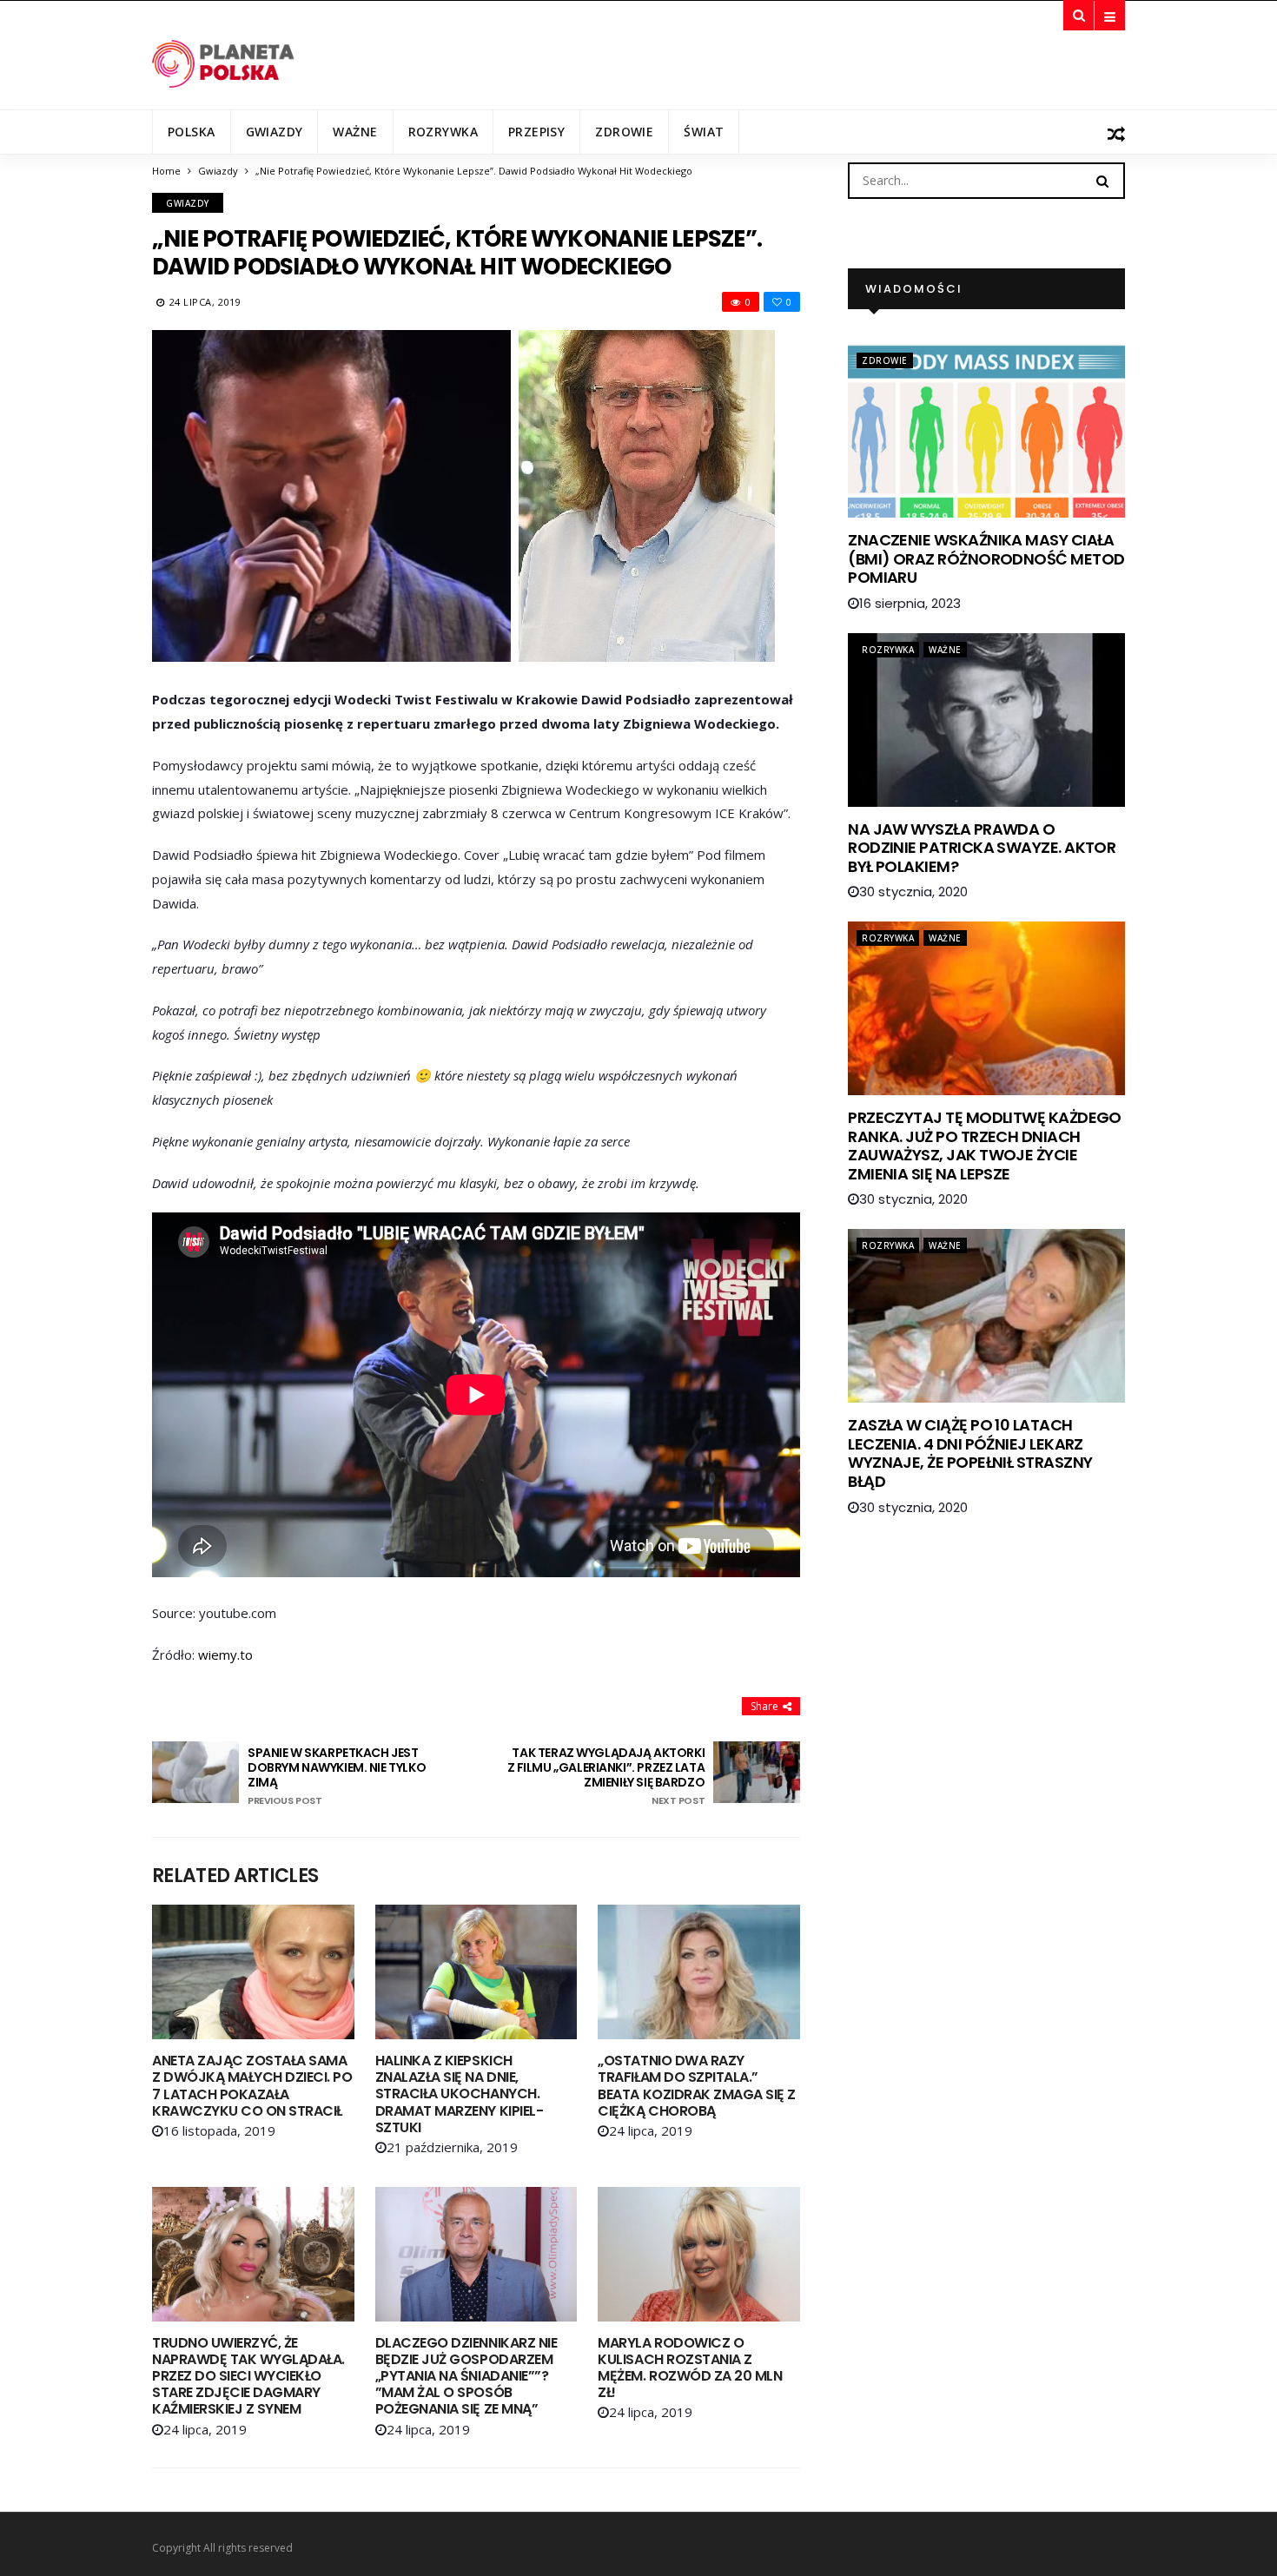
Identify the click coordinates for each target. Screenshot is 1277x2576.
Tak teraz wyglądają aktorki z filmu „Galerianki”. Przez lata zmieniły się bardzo (606, 1776)
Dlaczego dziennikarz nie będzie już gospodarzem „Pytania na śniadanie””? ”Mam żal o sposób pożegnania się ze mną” (466, 2376)
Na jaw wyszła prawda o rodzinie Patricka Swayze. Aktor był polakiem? (982, 848)
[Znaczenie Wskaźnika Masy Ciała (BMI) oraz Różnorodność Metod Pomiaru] (986, 431)
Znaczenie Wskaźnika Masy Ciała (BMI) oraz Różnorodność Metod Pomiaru (986, 558)
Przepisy (536, 132)
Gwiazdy (275, 132)
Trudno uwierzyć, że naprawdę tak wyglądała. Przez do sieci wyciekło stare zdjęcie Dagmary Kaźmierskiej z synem (248, 2376)
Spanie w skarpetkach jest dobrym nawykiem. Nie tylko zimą (337, 1776)
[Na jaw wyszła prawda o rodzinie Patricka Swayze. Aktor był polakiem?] (986, 720)
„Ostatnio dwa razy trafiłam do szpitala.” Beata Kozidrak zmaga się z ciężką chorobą (697, 2086)
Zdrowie (624, 132)
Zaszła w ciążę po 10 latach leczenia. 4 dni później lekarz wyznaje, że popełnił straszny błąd (970, 1453)
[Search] (1102, 180)
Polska (192, 132)
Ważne (355, 132)
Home (166, 171)
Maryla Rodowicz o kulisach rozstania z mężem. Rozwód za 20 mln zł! (690, 2368)
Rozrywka (443, 132)
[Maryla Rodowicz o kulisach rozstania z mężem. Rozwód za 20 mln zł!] (699, 2254)
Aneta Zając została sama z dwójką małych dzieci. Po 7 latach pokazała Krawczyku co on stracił (252, 2086)
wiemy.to (225, 1655)
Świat (704, 132)
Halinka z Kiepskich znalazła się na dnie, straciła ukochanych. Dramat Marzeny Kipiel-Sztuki (459, 2094)
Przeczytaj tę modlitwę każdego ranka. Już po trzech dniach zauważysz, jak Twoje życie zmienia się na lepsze (985, 1146)
